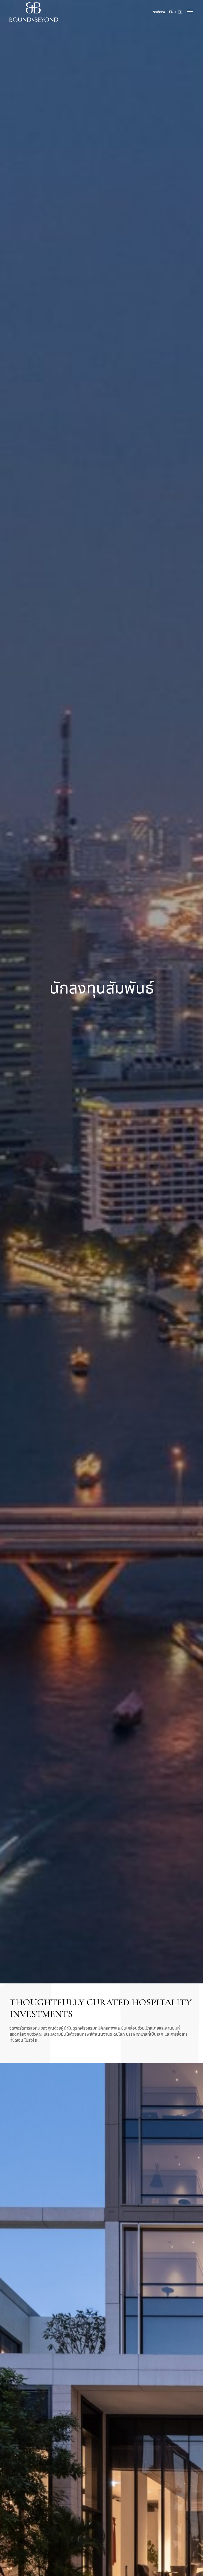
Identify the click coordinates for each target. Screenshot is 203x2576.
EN (171, 12)
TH (180, 12)
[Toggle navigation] (190, 11)
